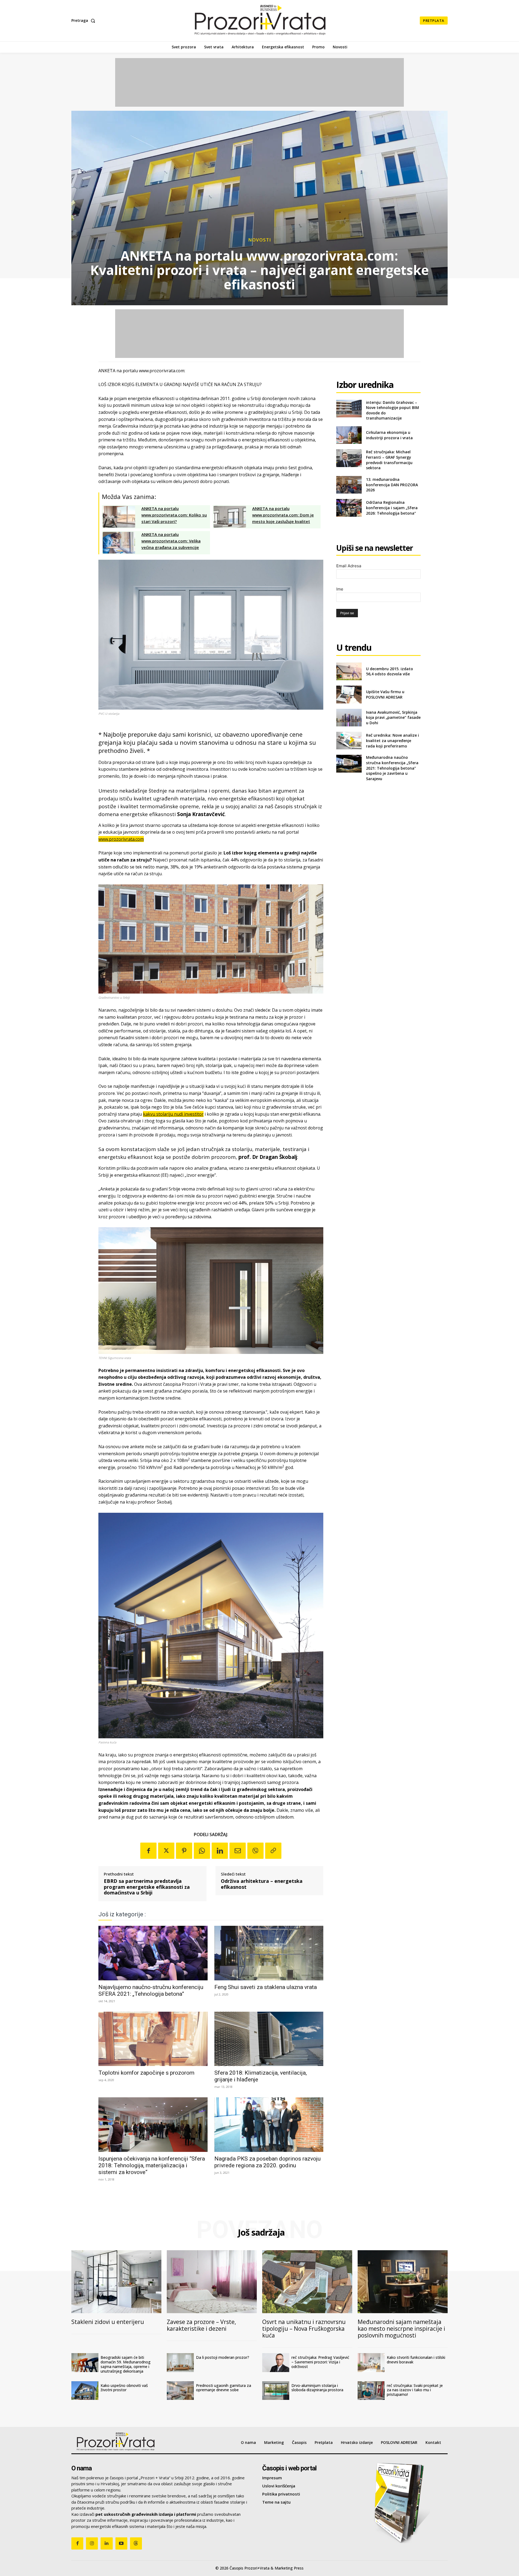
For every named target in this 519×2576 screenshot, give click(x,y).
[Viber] (255, 1851)
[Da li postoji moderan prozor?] (180, 2363)
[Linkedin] (220, 1851)
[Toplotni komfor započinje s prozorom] (153, 2039)
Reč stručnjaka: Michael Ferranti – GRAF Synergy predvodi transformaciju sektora (389, 460)
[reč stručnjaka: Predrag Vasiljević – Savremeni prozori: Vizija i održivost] (276, 2363)
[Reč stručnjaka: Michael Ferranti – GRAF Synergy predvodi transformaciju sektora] (349, 458)
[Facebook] (148, 1851)
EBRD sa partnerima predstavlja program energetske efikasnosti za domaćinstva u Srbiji (147, 1887)
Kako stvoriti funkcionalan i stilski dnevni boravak (416, 2360)
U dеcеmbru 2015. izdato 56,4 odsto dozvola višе (390, 671)
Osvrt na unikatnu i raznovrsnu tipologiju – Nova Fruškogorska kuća (304, 2329)
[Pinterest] (184, 1851)
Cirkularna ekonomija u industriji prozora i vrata (389, 435)
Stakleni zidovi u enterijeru (108, 2322)
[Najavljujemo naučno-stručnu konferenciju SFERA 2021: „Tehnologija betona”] (153, 1953)
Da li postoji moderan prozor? (223, 2357)
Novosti (260, 240)
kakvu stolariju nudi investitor (173, 1114)
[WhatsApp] (202, 1851)
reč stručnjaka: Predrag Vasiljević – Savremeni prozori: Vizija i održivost (320, 2362)
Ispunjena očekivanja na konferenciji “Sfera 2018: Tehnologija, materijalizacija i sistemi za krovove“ (152, 2165)
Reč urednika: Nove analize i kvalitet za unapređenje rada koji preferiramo (392, 740)
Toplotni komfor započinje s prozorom (146, 2073)
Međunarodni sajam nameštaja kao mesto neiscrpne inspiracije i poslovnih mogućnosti (401, 2329)
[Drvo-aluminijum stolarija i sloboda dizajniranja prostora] (276, 2391)
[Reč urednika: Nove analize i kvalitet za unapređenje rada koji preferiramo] (349, 741)
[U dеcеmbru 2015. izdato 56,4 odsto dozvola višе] (349, 671)
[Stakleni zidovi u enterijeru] (116, 2282)
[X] (166, 1851)
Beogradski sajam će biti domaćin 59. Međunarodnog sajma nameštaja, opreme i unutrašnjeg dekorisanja (126, 2364)
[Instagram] (92, 2543)
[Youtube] (121, 2543)
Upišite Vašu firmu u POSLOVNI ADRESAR (385, 694)
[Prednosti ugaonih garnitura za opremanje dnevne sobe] (180, 2391)
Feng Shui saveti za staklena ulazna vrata (266, 1987)
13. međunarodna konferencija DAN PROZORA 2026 (392, 485)
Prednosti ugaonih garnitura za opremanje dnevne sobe (224, 2388)
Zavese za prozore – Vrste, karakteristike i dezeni (201, 2325)
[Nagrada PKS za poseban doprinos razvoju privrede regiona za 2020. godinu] (269, 2125)
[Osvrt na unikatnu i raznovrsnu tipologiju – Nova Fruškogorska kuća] (307, 2282)
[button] (84, 21)
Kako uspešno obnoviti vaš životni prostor (124, 2388)
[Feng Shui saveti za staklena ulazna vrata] (269, 1953)
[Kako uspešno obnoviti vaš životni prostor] (85, 2391)
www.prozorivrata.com (121, 839)
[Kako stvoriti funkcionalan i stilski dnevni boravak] (371, 2363)
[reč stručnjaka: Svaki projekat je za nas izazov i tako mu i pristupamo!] (371, 2391)
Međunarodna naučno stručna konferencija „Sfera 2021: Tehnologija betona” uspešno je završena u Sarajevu (392, 768)
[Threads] (136, 2543)
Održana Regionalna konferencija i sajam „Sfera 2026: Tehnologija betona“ (392, 508)
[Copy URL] (273, 1851)
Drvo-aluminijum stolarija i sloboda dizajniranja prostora (317, 2388)
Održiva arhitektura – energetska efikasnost (262, 1884)
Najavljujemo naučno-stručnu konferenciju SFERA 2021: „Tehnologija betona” (151, 1990)
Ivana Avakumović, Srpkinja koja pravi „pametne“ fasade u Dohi (393, 717)
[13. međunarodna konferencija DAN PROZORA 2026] (349, 485)
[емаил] (238, 1851)
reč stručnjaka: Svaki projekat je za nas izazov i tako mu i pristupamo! (415, 2390)
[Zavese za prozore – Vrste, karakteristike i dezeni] (212, 2282)
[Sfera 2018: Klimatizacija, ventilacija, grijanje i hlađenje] (269, 2039)
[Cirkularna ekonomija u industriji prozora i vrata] (349, 435)
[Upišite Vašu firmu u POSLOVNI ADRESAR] (349, 694)
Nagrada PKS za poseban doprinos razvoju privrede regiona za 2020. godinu (267, 2162)
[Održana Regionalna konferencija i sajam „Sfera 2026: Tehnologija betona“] (349, 508)
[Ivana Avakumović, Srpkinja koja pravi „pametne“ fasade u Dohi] (349, 718)
